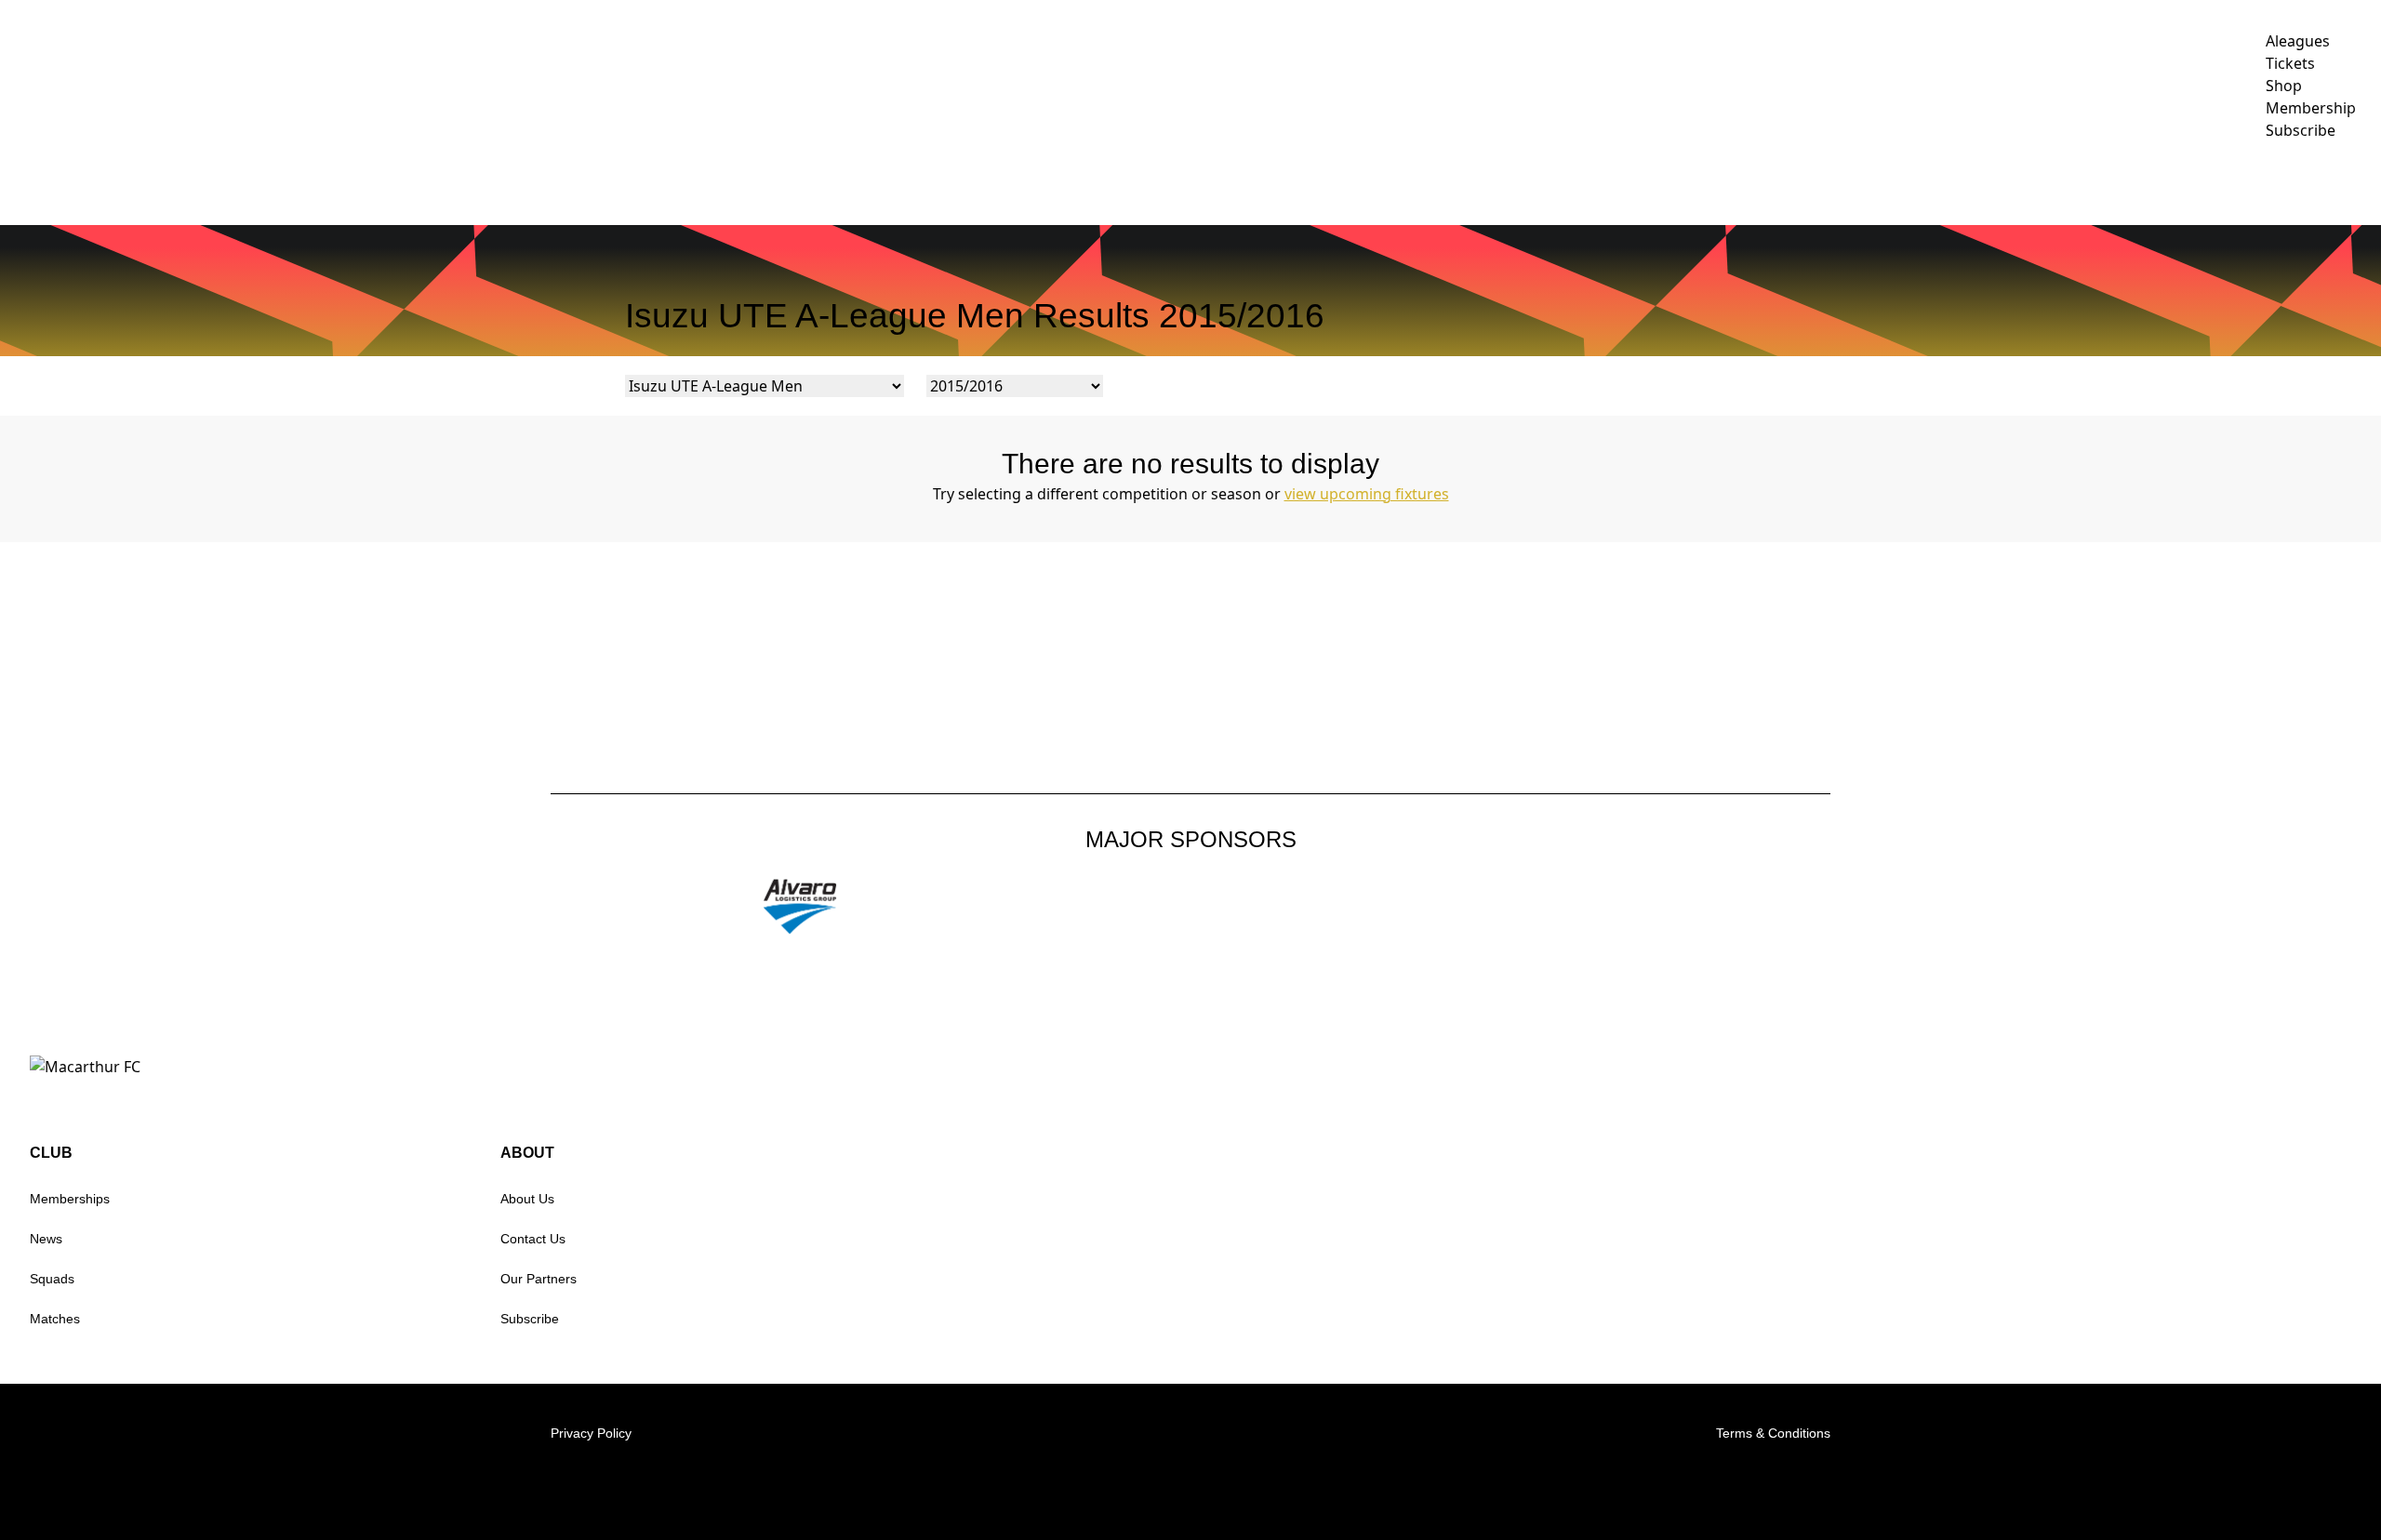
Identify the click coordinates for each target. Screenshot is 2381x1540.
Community (1787, 182)
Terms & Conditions (1773, 1433)
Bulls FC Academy (2065, 182)
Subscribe (530, 1319)
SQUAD (1697, 182)
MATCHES (1598, 182)
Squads (52, 1279)
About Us (527, 1199)
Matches (55, 1319)
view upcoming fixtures (1367, 494)
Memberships (70, 1199)
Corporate (1913, 182)
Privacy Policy (591, 1433)
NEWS (1447, 182)
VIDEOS (1516, 182)
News (46, 1239)
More (2330, 182)
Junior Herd (2221, 182)
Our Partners (539, 1279)
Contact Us (533, 1239)
